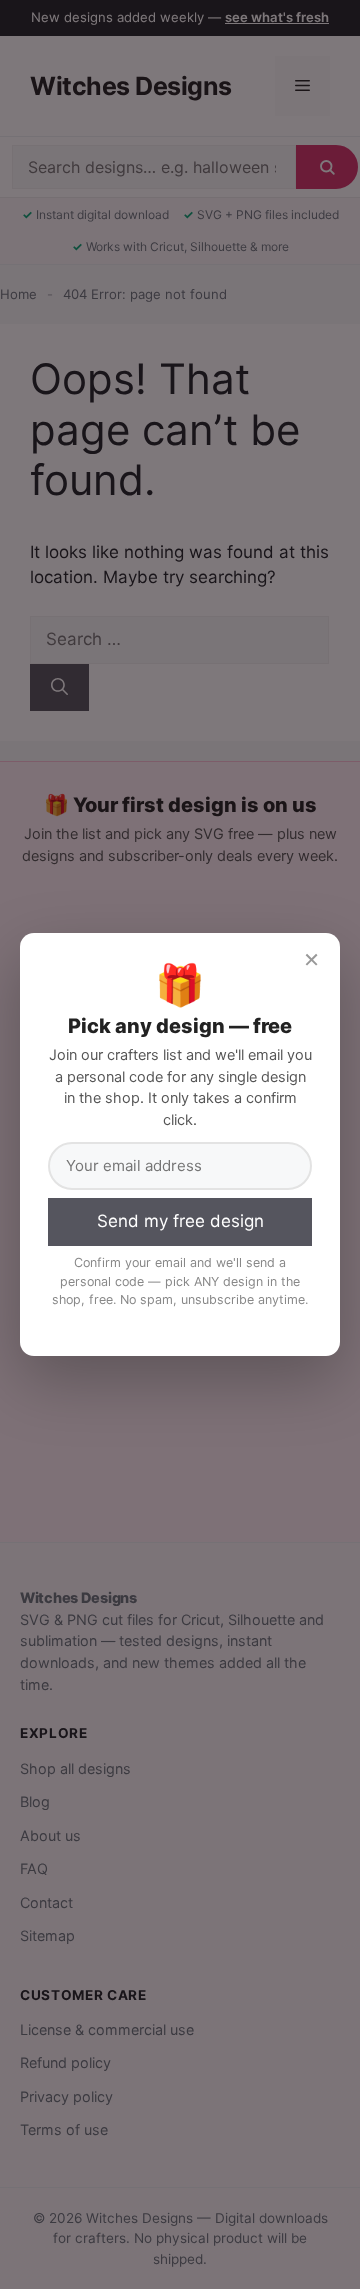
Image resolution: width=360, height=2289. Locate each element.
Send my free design (180, 1221)
